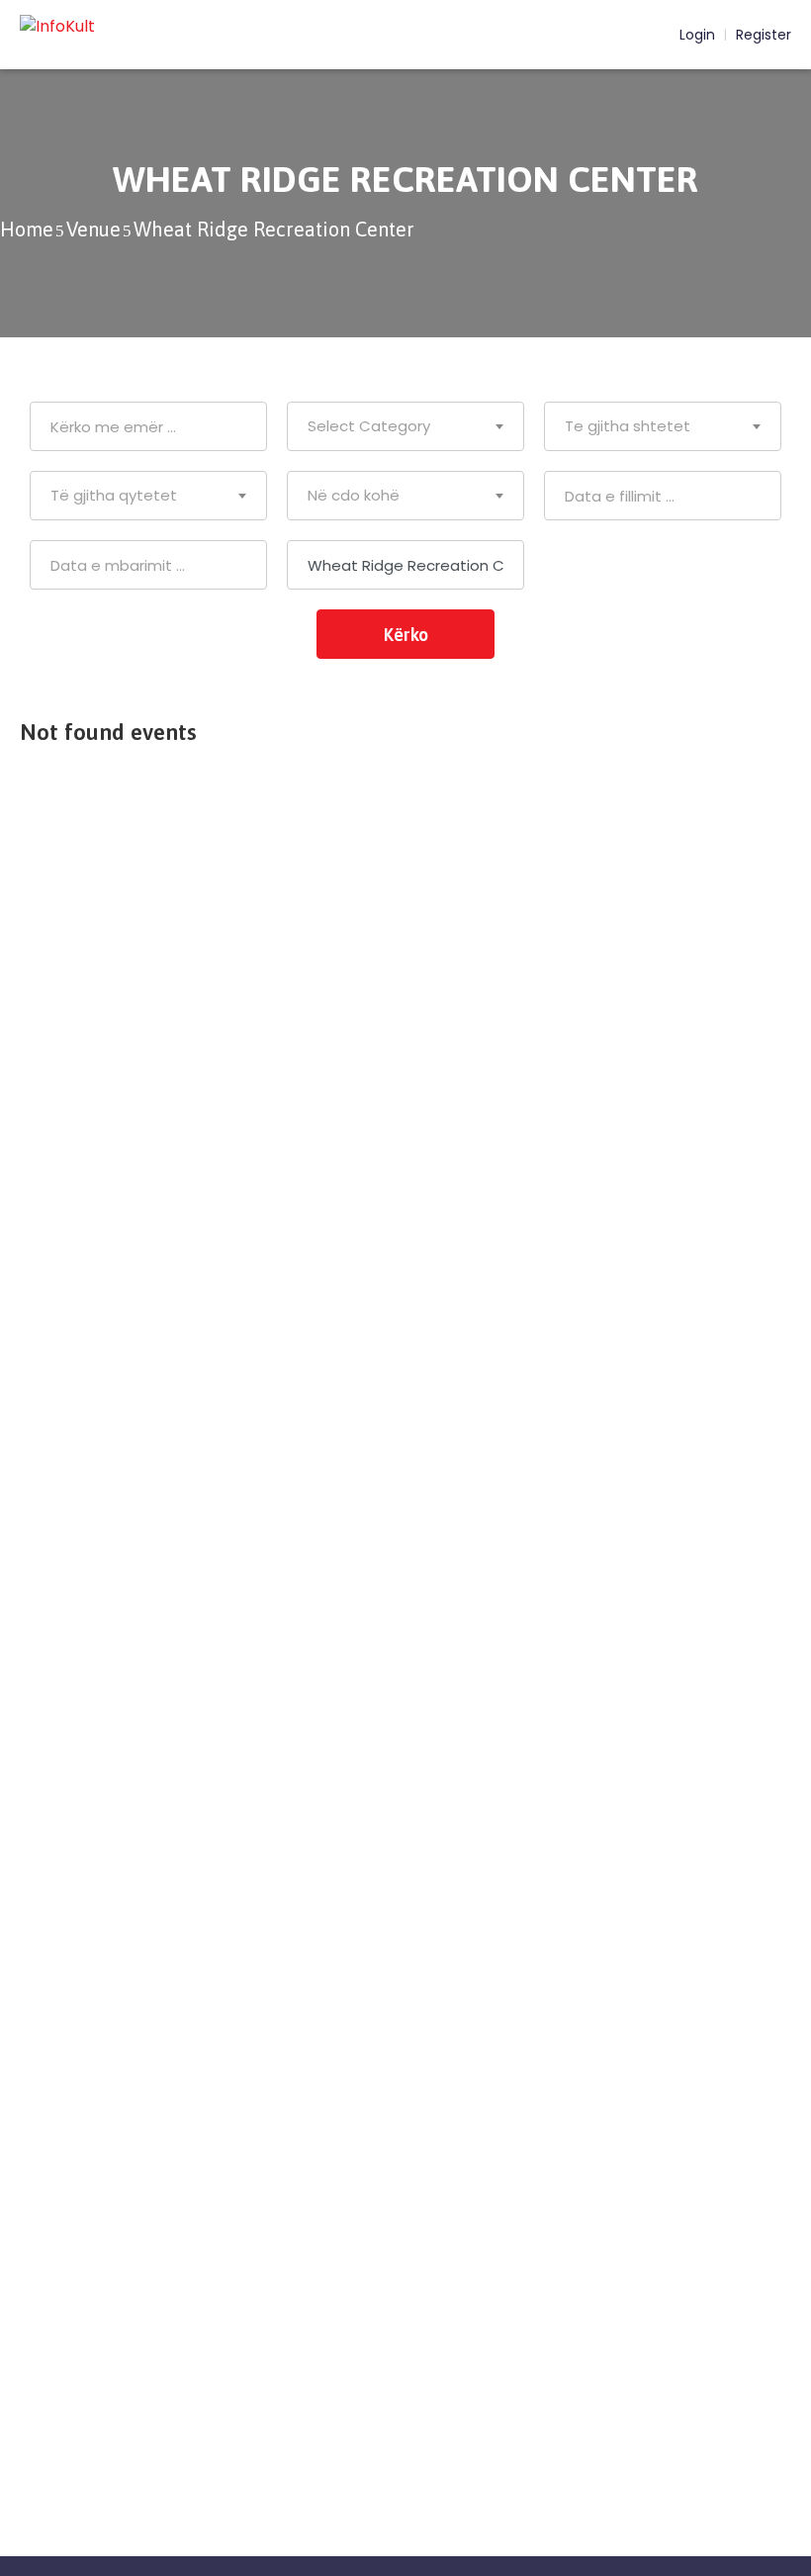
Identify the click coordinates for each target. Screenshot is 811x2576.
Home (27, 229)
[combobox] (405, 426)
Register (764, 35)
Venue (93, 229)
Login (695, 35)
